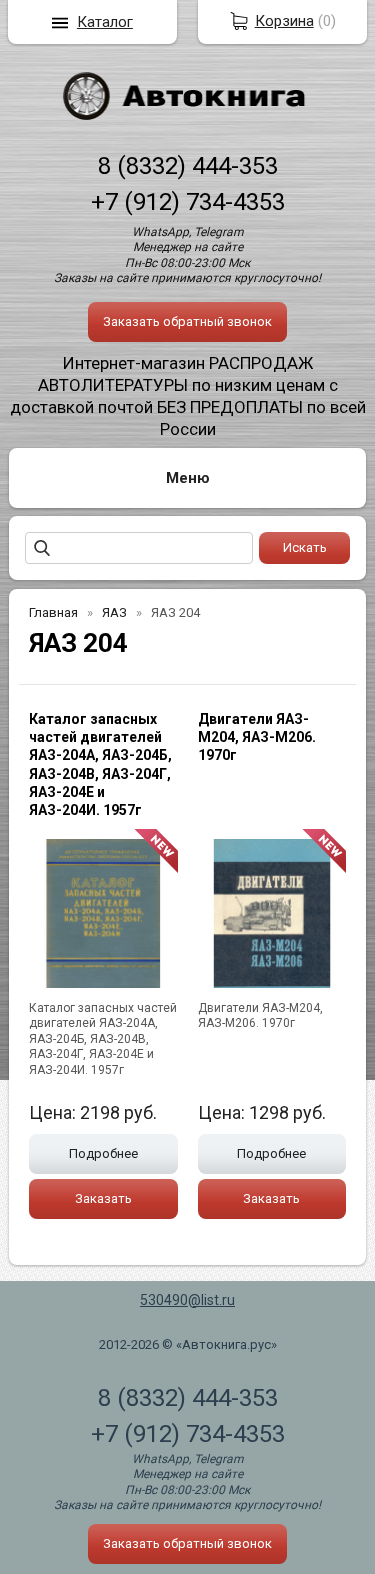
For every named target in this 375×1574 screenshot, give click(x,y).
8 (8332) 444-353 (188, 166)
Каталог (105, 22)
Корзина (284, 21)
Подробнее (103, 1153)
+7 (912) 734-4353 (188, 202)
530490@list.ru (187, 1300)
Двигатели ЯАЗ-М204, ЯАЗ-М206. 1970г (257, 737)
